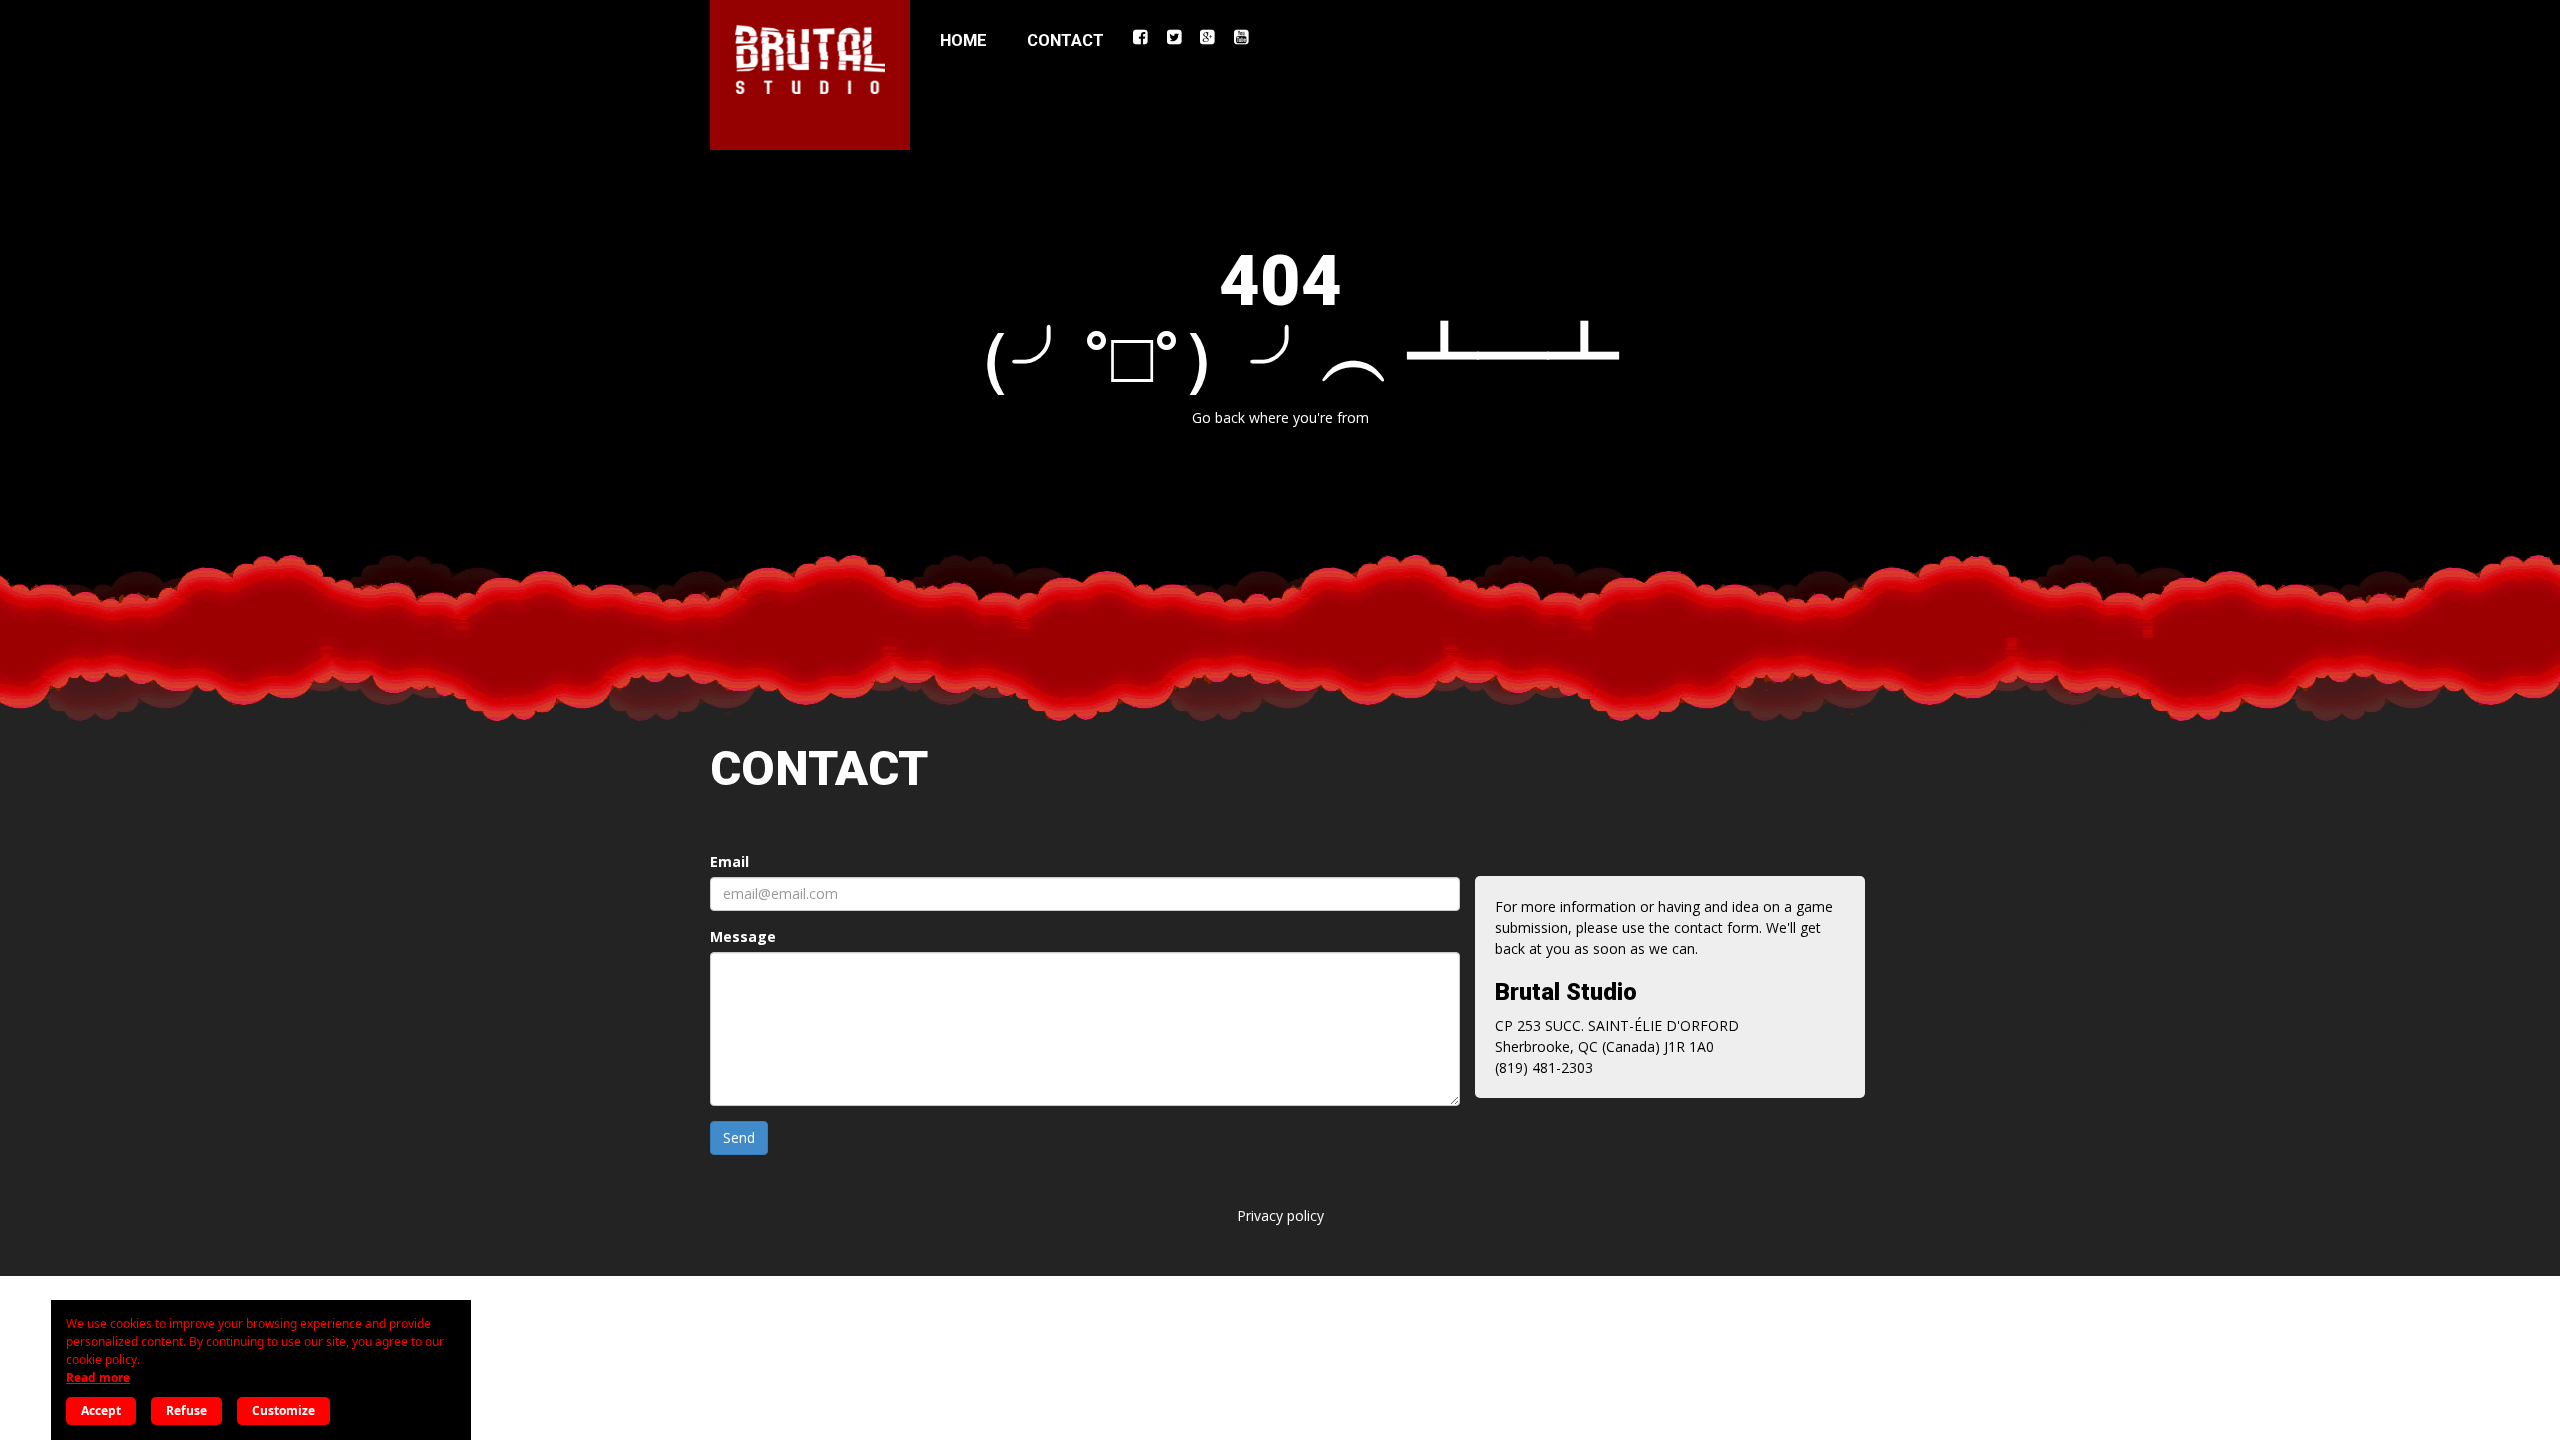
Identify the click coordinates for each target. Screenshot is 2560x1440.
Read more (98, 1377)
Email (729, 861)
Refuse (186, 1410)
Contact (1065, 40)
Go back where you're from (1280, 417)
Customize (283, 1410)
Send (739, 1137)
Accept (101, 1410)
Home (963, 40)
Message (743, 936)
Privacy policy (1280, 1215)
